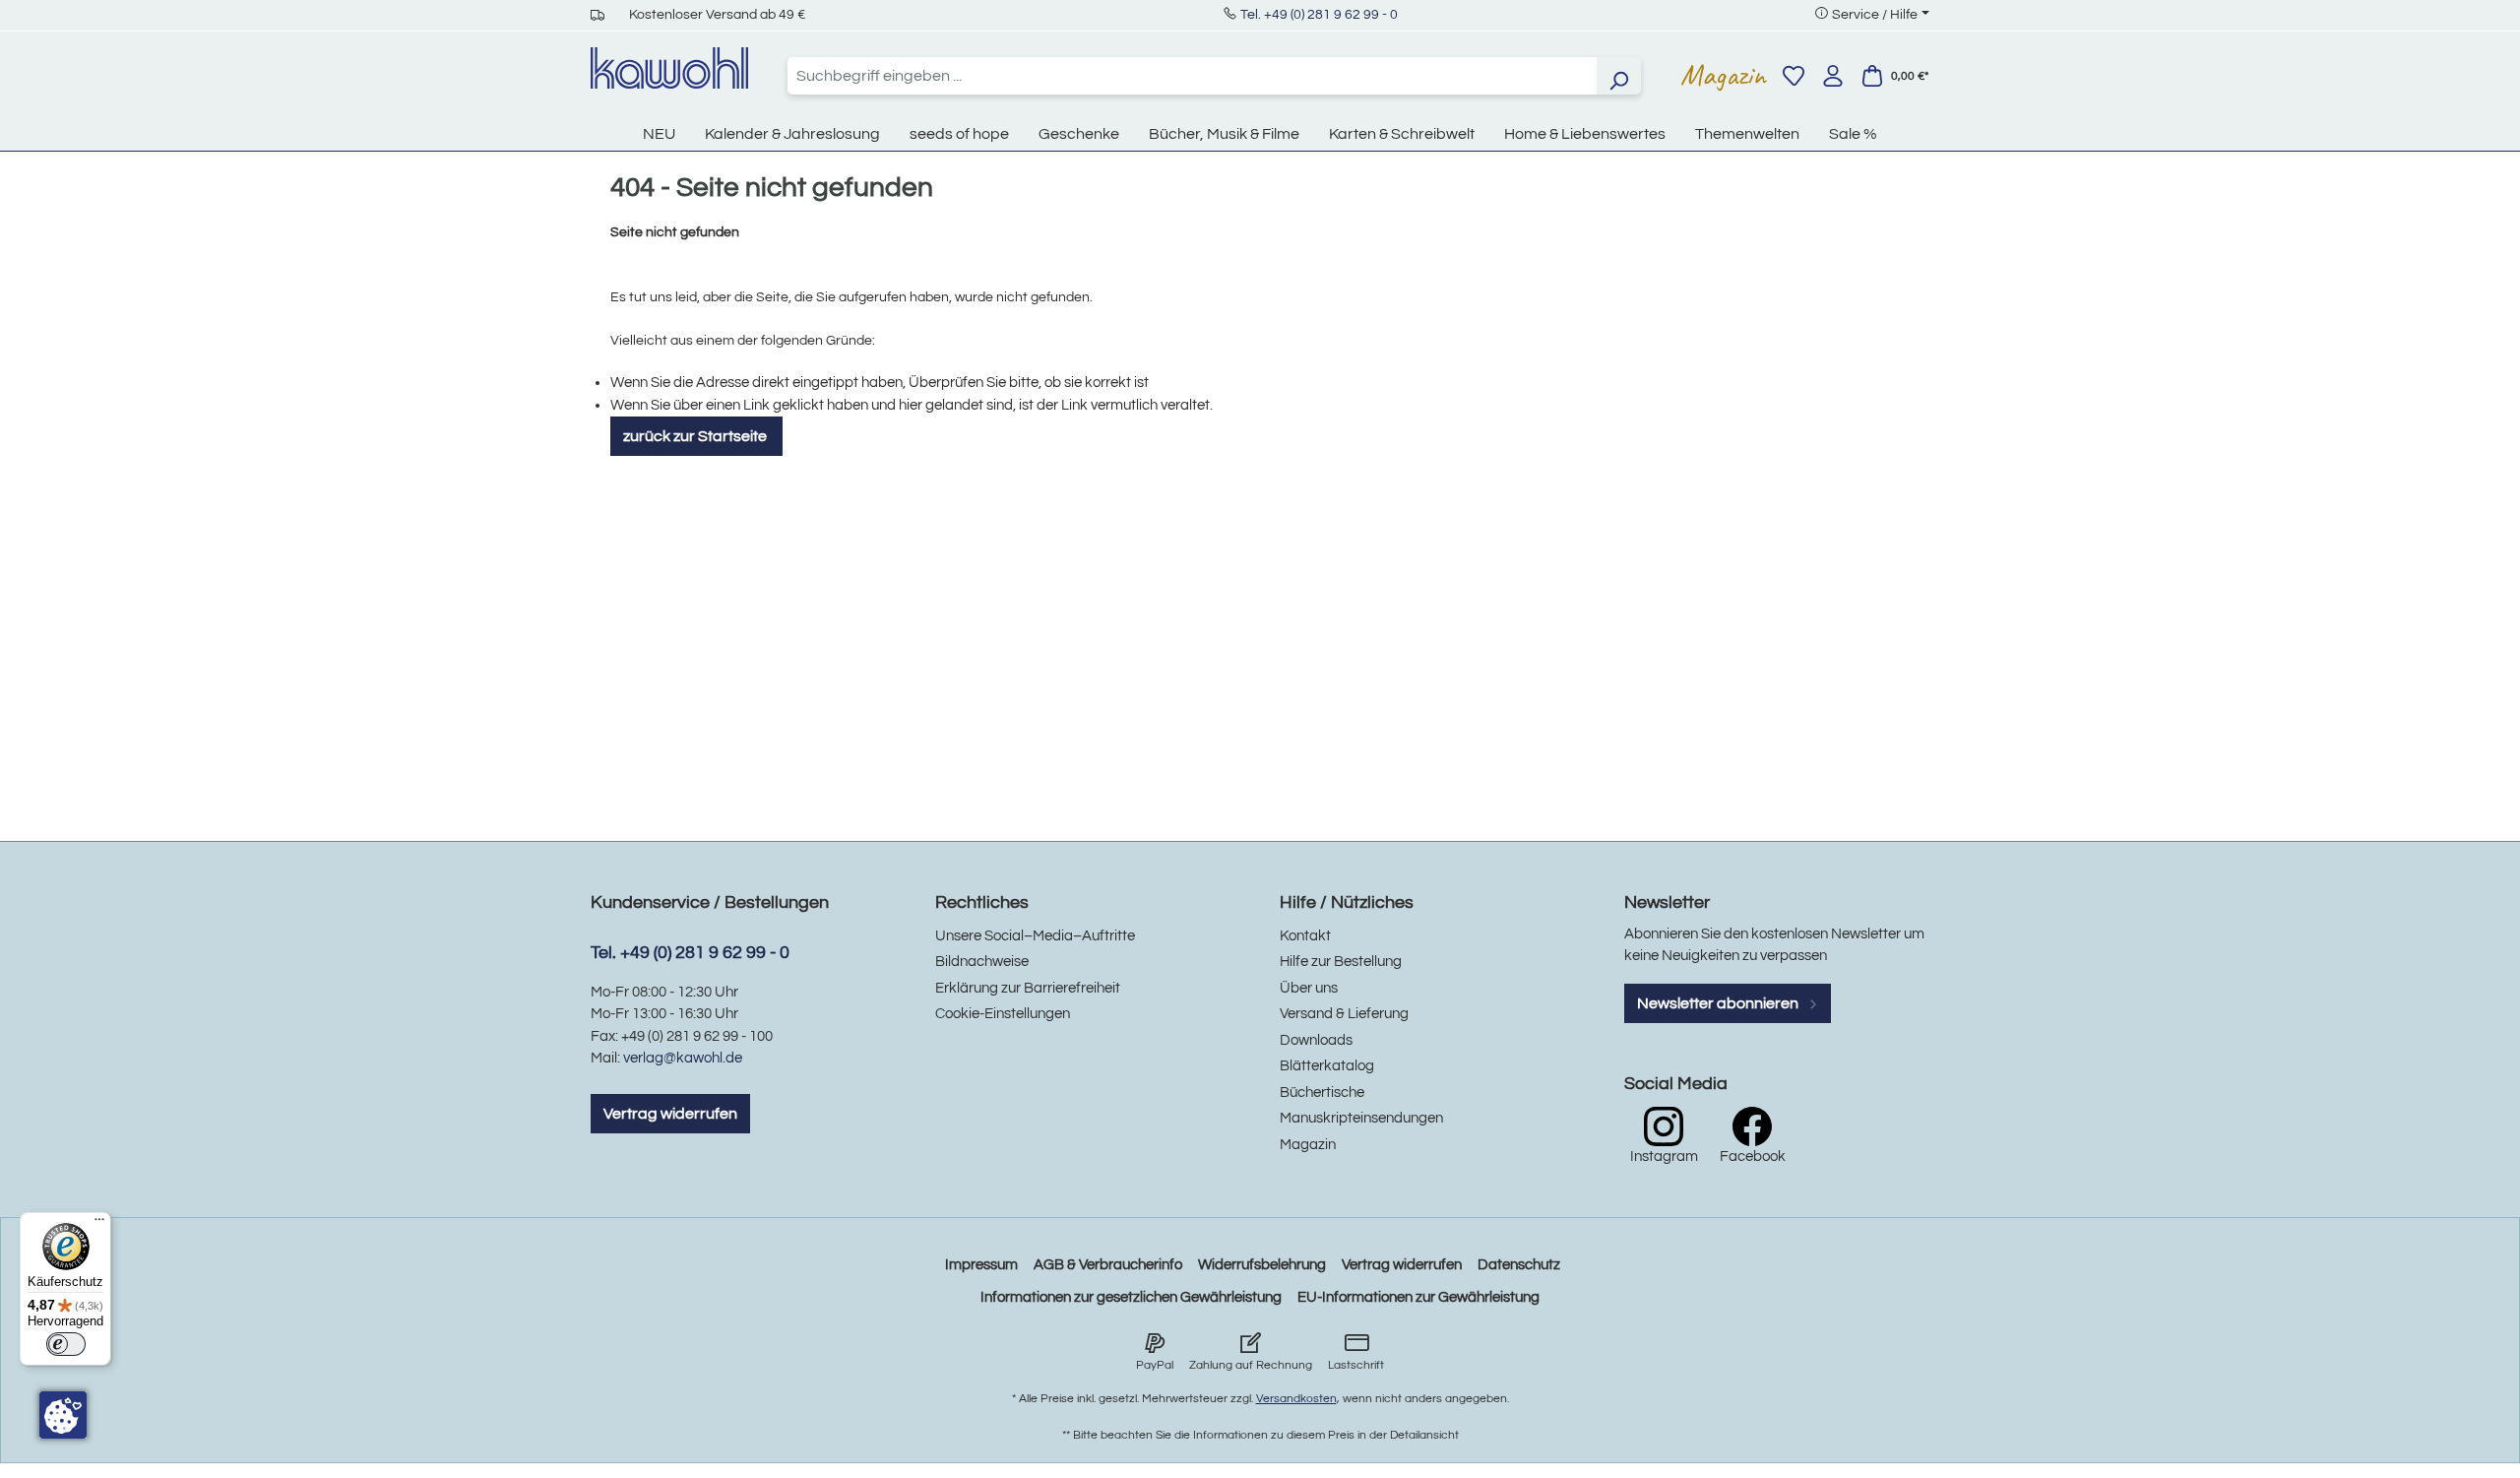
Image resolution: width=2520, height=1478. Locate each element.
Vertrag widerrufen (670, 1114)
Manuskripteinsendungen (1361, 1118)
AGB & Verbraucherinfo (1108, 1265)
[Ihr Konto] (1833, 76)
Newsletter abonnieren (1719, 1003)
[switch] (66, 1344)
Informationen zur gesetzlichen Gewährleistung (1131, 1297)
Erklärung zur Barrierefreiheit (1028, 988)
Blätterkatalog (1327, 1066)
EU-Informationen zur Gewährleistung (1418, 1297)
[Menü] (99, 1224)
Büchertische (1322, 1092)
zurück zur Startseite (696, 436)
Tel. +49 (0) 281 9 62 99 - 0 (1319, 15)
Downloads (1316, 1040)
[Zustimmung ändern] (63, 1415)
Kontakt (1305, 936)
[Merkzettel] (1794, 76)
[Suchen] (1618, 76)
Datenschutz (1519, 1265)
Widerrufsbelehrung (1262, 1265)
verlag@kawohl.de (683, 1058)
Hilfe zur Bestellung (1341, 962)
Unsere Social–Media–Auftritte (1035, 936)
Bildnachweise (982, 962)
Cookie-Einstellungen (1003, 1014)
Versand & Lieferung (1344, 1014)
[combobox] (1192, 76)
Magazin (1723, 75)
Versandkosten (1296, 1399)
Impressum (981, 1265)
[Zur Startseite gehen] (669, 68)
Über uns (1309, 988)
